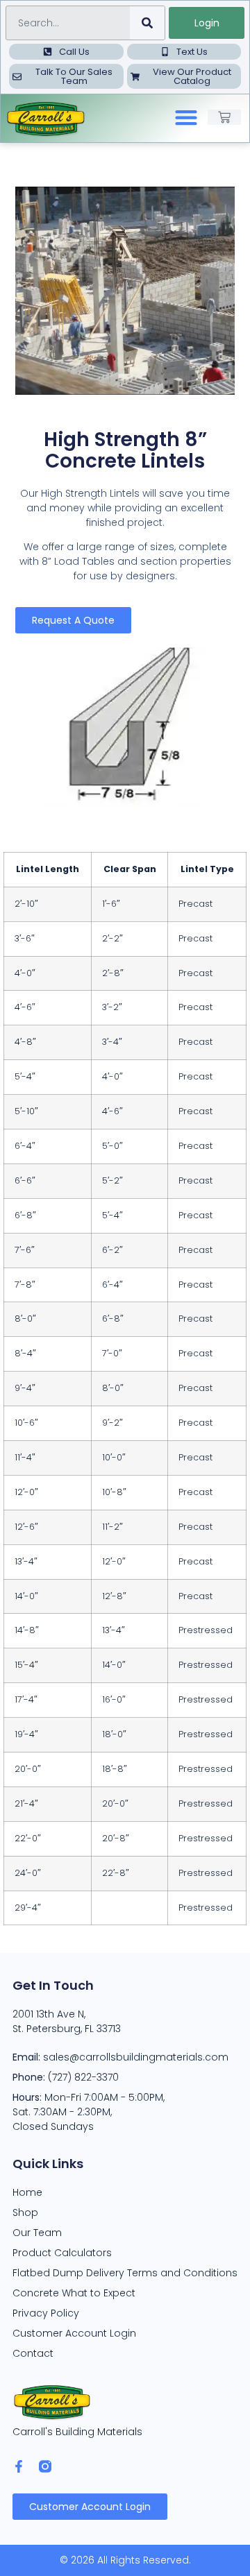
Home (27, 2192)
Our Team (37, 2233)
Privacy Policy (46, 2313)
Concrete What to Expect (74, 2293)
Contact (33, 2353)
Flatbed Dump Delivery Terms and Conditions (125, 2273)
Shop (25, 2212)
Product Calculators (62, 2253)
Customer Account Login (74, 2333)
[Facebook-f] (19, 2466)
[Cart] (224, 117)
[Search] (147, 23)
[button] (186, 118)
